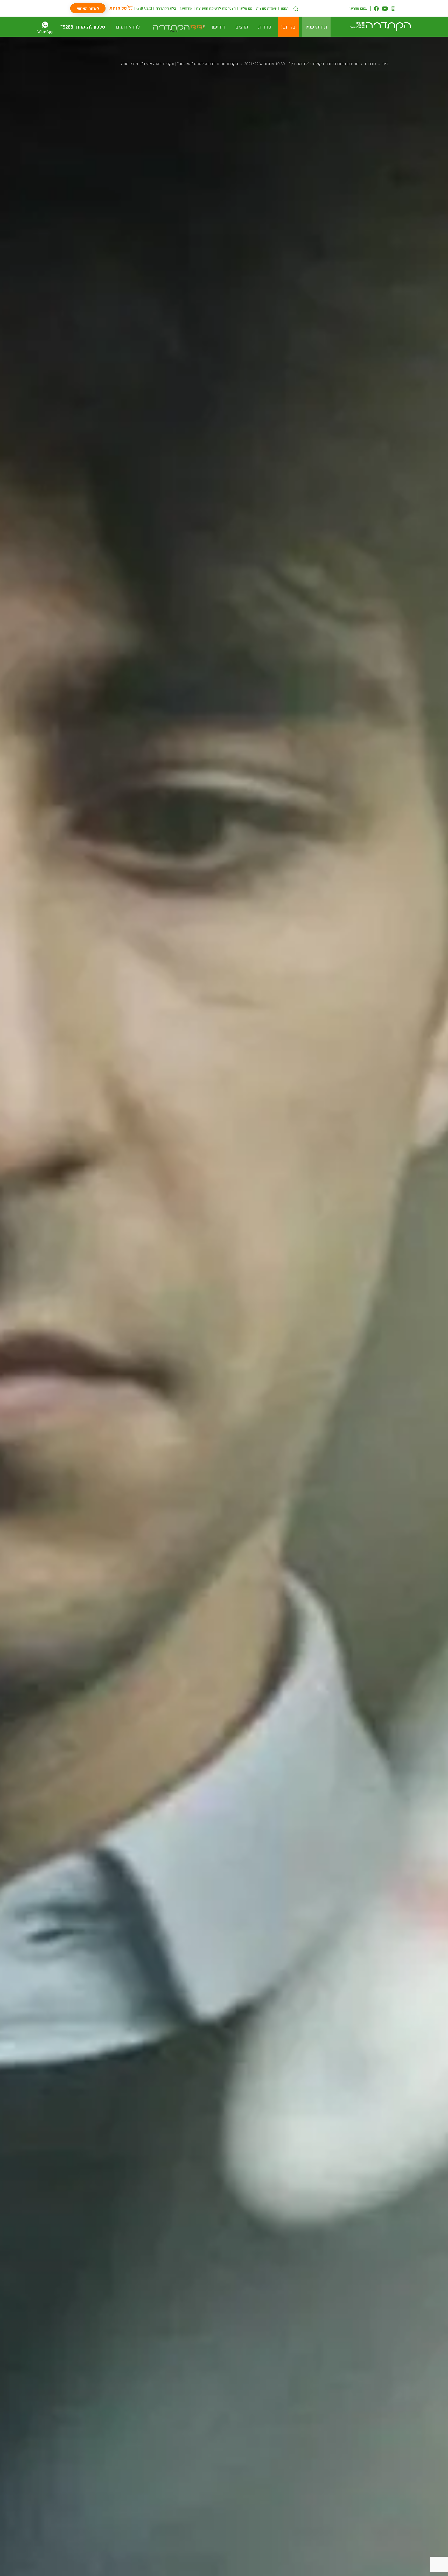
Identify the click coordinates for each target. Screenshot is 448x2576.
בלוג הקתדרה (166, 8)
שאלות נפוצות (266, 8)
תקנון (285, 8)
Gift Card (144, 8)
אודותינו (186, 8)
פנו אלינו (246, 8)
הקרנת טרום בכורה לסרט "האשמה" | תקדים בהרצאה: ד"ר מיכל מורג (179, 63)
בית (385, 63)
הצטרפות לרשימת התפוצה (216, 8)
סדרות (370, 63)
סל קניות (118, 8)
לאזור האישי (88, 8)
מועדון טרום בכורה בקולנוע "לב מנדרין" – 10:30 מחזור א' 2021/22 (301, 63)
